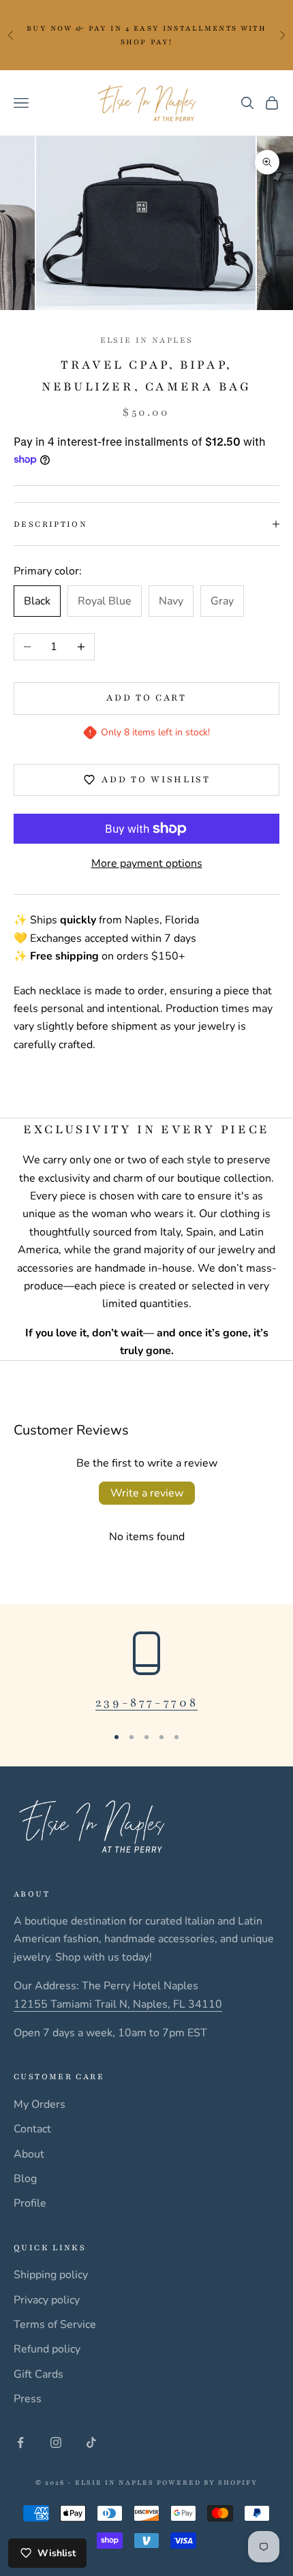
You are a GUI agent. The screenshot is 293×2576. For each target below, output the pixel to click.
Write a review (147, 1493)
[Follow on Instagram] (56, 2442)
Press (28, 2399)
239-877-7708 (146, 1702)
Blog (25, 2179)
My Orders (40, 2104)
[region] (146, 1672)
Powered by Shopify (207, 2482)
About (29, 2154)
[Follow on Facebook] (20, 2442)
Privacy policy (47, 2300)
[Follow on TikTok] (91, 2442)
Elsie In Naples (147, 340)
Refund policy (47, 2349)
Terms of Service (55, 2325)
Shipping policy (51, 2275)
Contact (32, 2129)
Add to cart (146, 698)
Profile (30, 2203)
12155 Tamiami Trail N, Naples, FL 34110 (118, 2004)
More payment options (147, 863)
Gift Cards (38, 2374)
